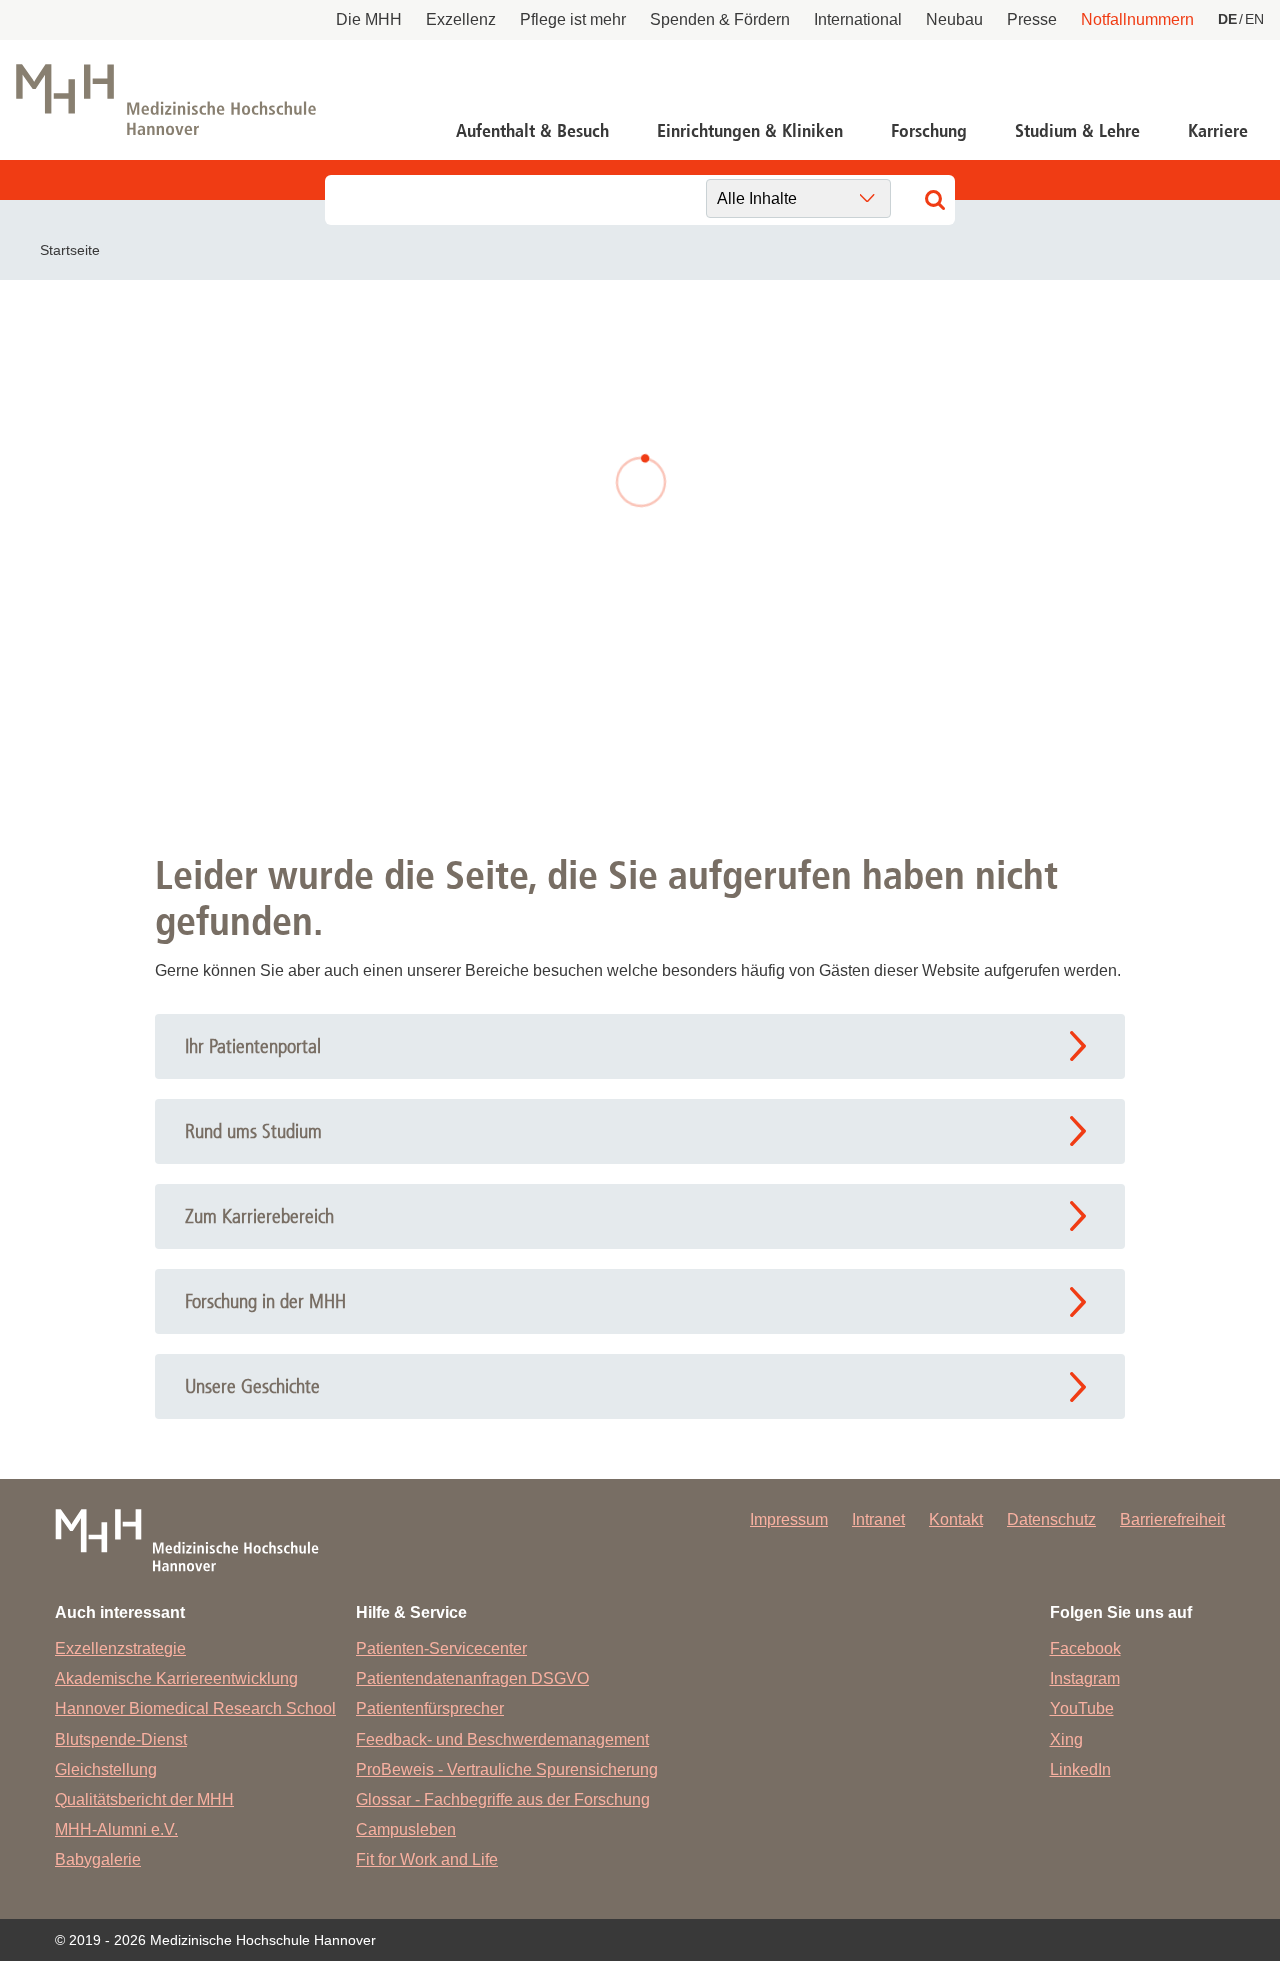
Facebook (1085, 1648)
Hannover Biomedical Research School (195, 1708)
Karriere (1218, 131)
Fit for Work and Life (427, 1859)
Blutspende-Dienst (121, 1739)
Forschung (929, 131)
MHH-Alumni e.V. (116, 1829)
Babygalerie (98, 1859)
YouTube (1082, 1708)
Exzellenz (461, 19)
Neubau (954, 19)
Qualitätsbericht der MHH (144, 1799)
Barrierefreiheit (1172, 1519)
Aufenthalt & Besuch (532, 131)
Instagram (1085, 1678)
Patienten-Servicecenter (441, 1648)
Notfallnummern (1137, 19)
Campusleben (406, 1829)
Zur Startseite (364, 633)
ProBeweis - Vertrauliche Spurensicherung (507, 1769)
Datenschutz (1051, 1519)
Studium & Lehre (1077, 131)
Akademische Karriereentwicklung (176, 1678)
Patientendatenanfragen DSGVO (472, 1678)
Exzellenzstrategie (120, 1648)
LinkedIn (1080, 1769)
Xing (1066, 1739)
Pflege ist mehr (573, 19)
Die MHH (369, 19)
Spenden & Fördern (720, 19)
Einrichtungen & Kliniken (750, 131)
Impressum (789, 1519)
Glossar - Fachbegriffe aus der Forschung (503, 1799)
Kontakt (956, 1519)
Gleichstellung (106, 1769)
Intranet (878, 1519)
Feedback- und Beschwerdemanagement (502, 1739)
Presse (1032, 19)
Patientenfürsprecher (430, 1708)
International (858, 19)
